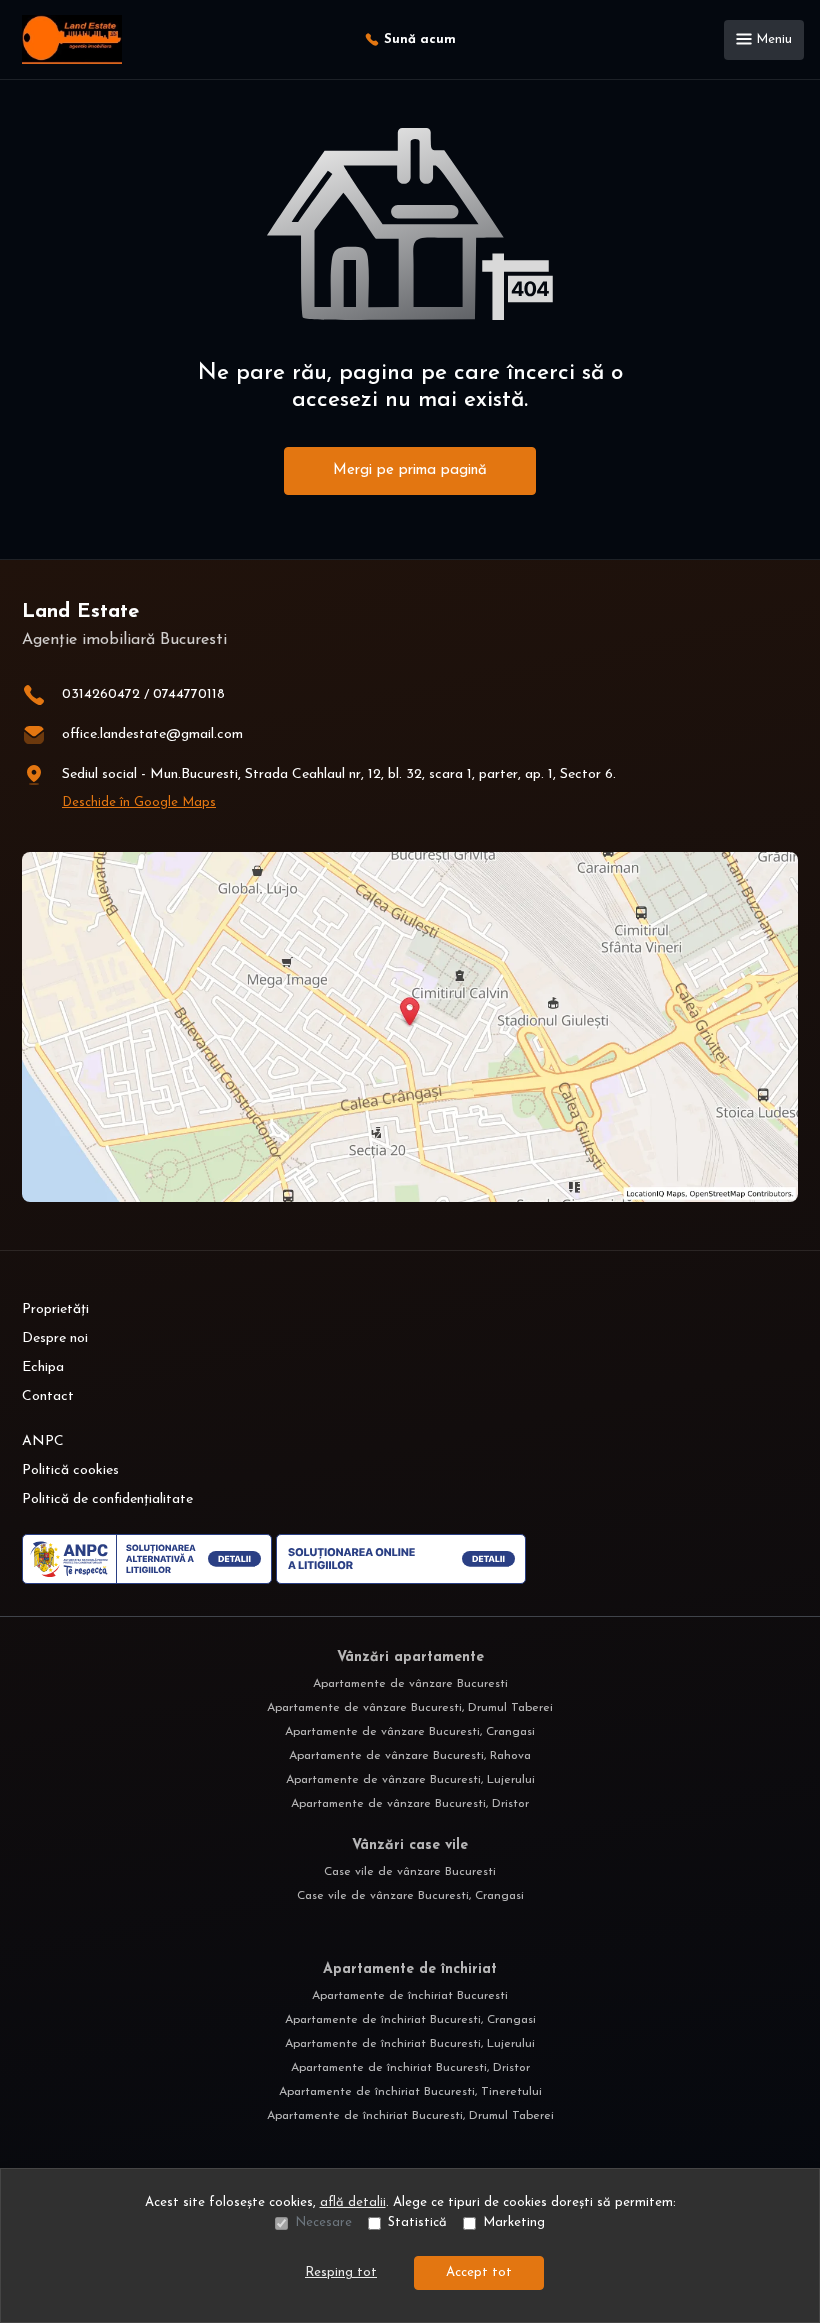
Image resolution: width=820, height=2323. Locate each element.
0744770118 (189, 694)
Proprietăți (55, 1309)
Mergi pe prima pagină (410, 470)
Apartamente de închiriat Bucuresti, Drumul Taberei (410, 2116)
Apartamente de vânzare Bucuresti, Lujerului (410, 1780)
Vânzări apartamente (410, 1657)
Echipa (43, 1367)
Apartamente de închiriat (410, 1969)
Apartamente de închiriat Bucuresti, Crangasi (410, 2020)
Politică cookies (70, 1470)
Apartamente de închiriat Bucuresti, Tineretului (410, 2092)
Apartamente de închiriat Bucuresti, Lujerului (410, 2044)
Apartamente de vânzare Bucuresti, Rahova (410, 1756)
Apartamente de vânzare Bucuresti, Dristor (410, 1804)
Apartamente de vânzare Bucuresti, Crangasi (410, 1732)
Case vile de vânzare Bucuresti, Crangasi (410, 1896)
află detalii (353, 2202)
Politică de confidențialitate (107, 1499)
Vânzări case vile (410, 1845)
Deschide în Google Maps (139, 802)
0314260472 (101, 694)
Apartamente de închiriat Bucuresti (410, 1996)
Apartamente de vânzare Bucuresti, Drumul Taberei (410, 1708)
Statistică (417, 2222)
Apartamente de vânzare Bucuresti (410, 1684)
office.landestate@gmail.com (152, 734)
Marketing (514, 2222)
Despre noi (55, 1338)
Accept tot (479, 2272)
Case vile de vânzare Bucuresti (410, 1872)
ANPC (43, 1441)
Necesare (323, 2222)
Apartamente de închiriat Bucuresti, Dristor (410, 2068)
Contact (48, 1396)
